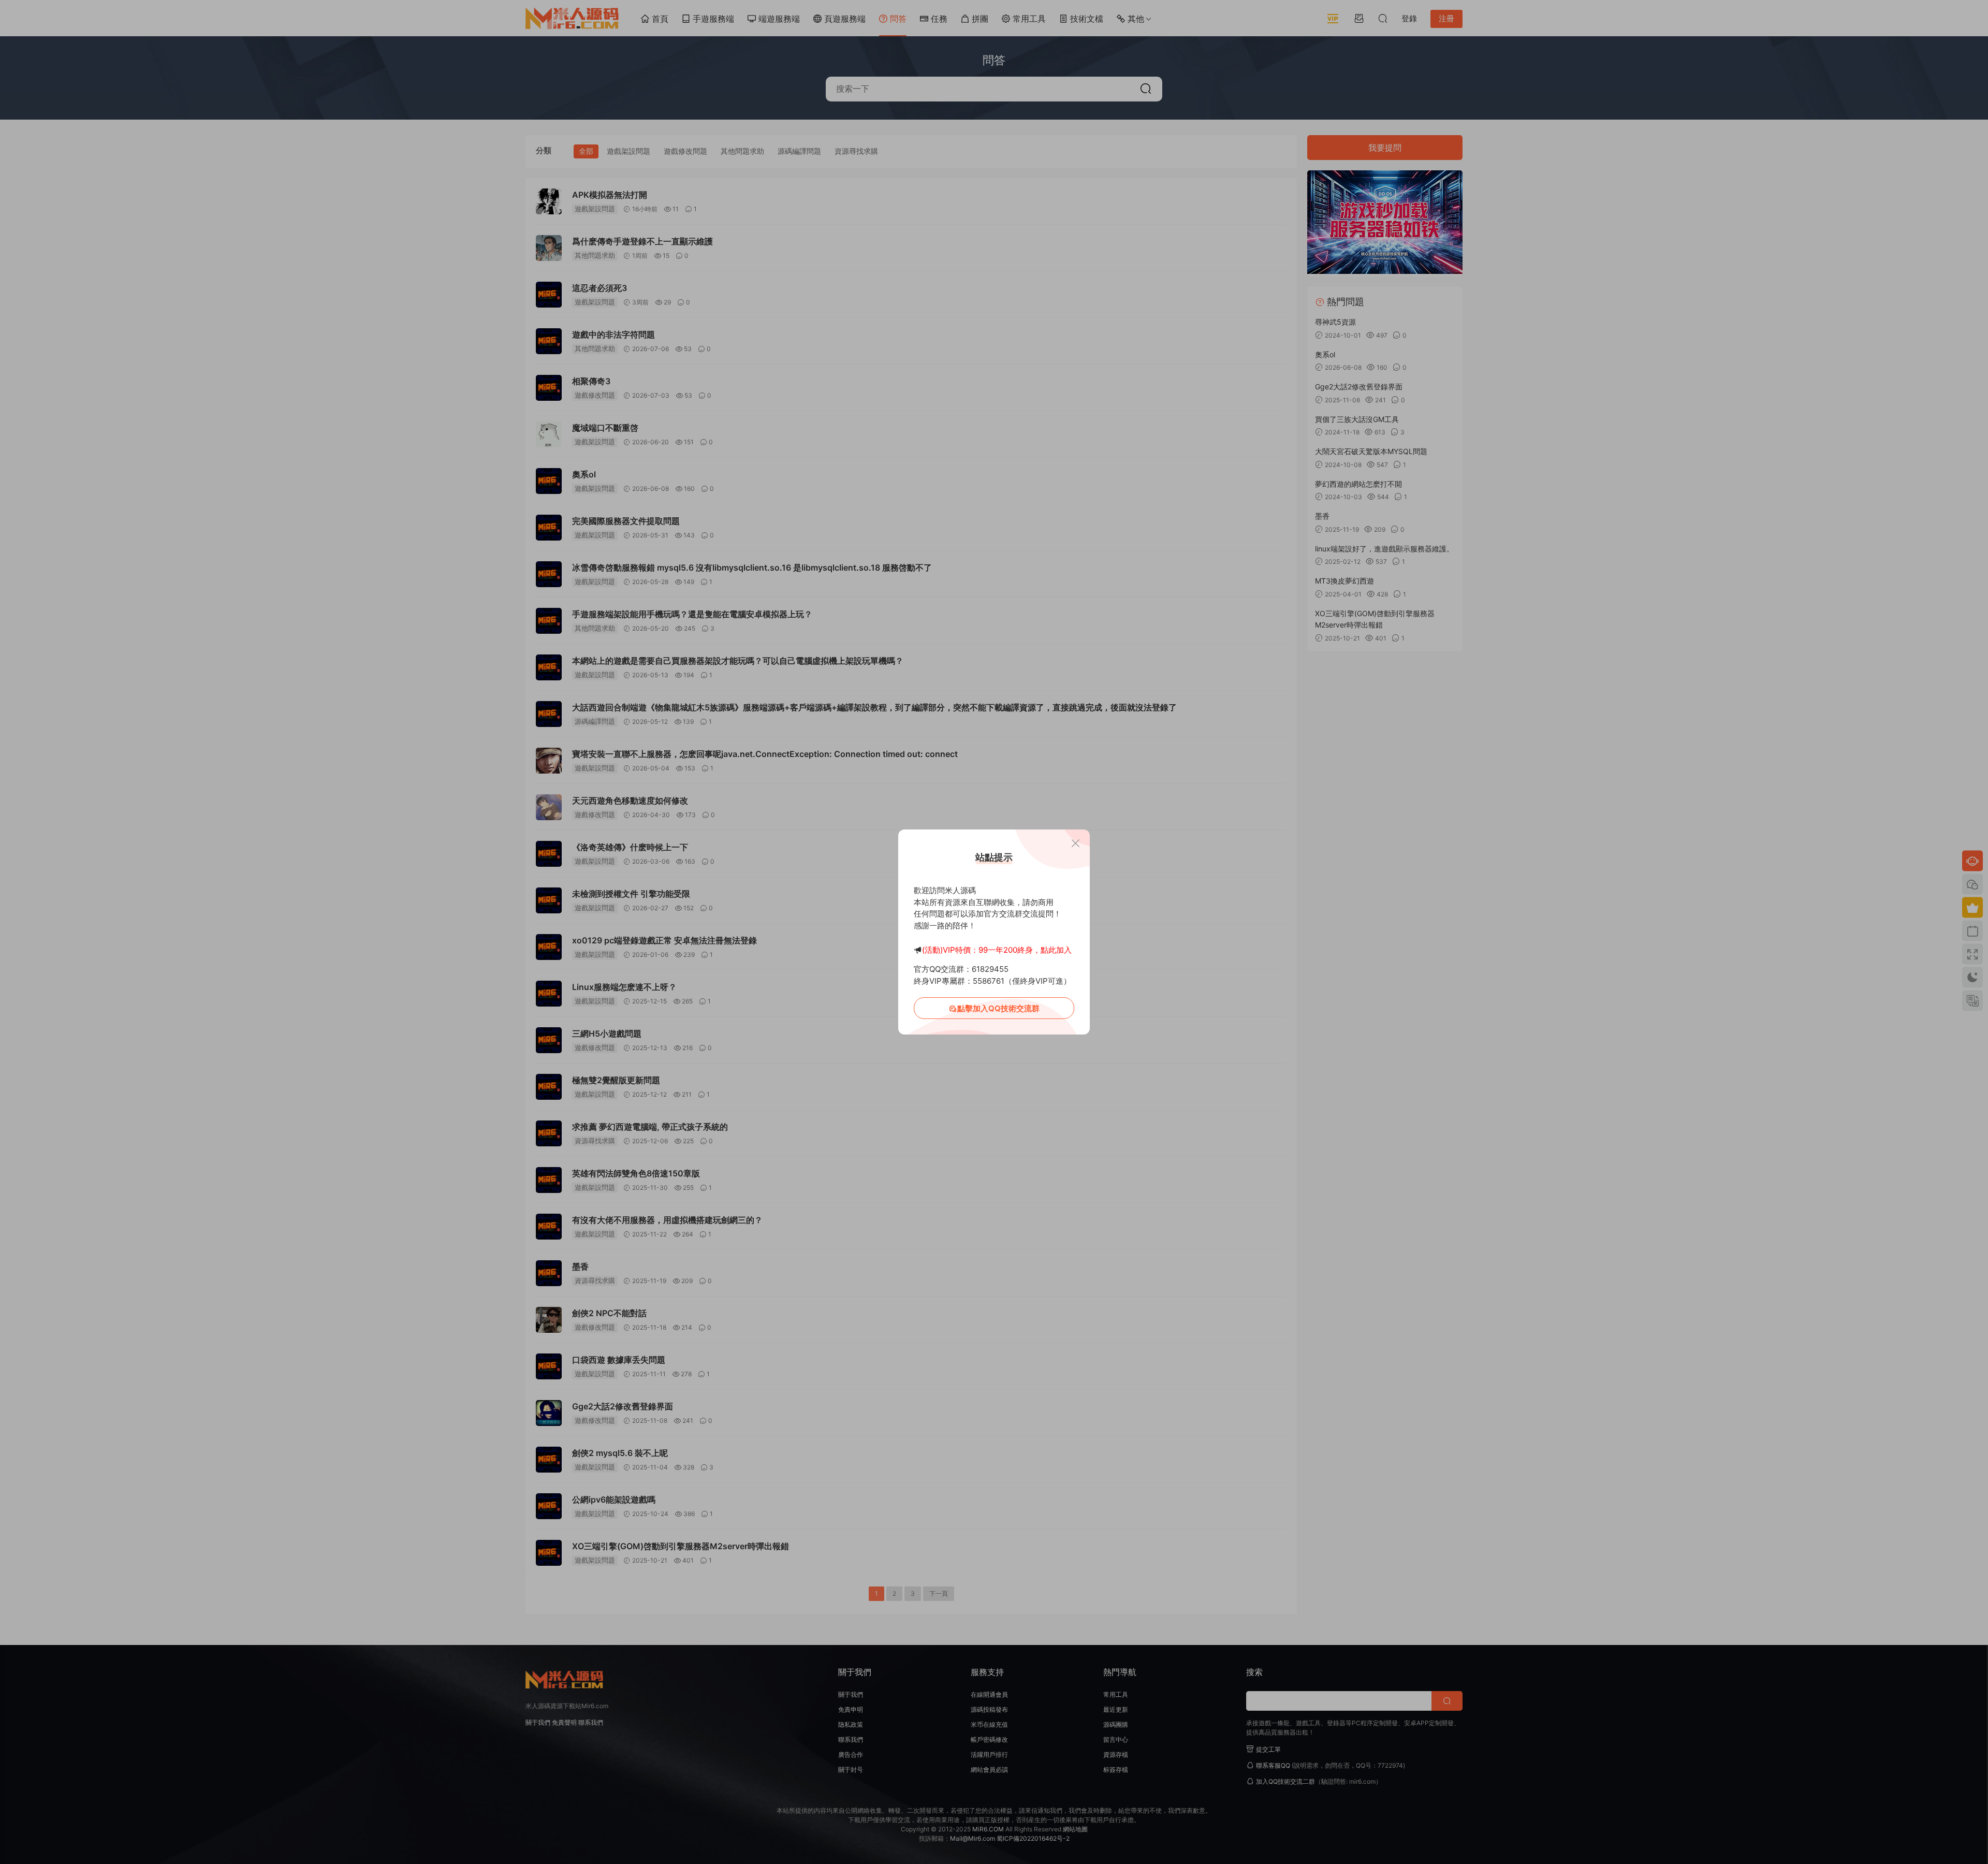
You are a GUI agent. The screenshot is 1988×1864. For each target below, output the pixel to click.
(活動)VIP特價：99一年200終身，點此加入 (997, 950)
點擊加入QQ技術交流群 (998, 1008)
